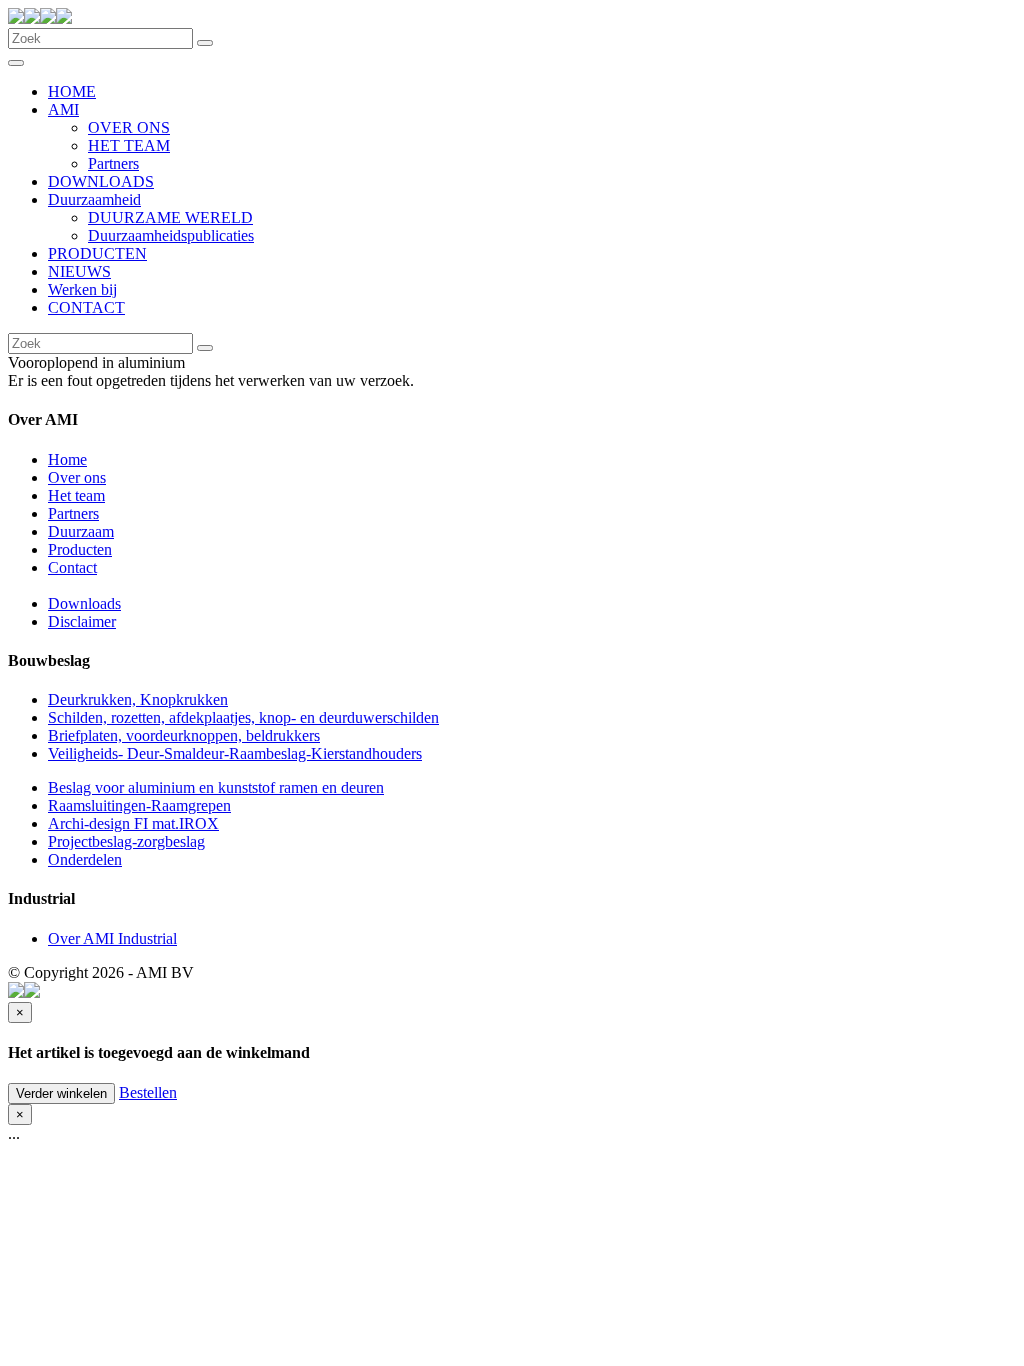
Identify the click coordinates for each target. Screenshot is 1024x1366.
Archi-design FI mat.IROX (133, 823)
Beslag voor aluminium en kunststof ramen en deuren (216, 787)
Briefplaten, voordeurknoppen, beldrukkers (184, 735)
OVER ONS (129, 127)
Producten (80, 549)
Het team (76, 495)
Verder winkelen (61, 1093)
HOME (72, 91)
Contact (72, 567)
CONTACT (86, 307)
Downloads (84, 603)
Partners (113, 163)
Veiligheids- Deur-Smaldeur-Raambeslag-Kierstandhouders (235, 753)
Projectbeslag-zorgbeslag (126, 841)
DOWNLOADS (101, 181)
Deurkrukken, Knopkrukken (138, 699)
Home (67, 459)
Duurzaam (81, 531)
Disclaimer (82, 621)
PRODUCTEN (97, 253)
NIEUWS (79, 271)
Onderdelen (85, 859)
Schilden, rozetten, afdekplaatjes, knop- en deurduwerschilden (243, 717)
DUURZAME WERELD (170, 217)
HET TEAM (129, 145)
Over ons (77, 477)
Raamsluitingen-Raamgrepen (139, 805)
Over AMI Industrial (112, 938)
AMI (63, 109)
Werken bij (82, 289)
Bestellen (148, 1092)
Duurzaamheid (94, 199)
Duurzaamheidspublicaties (171, 235)
